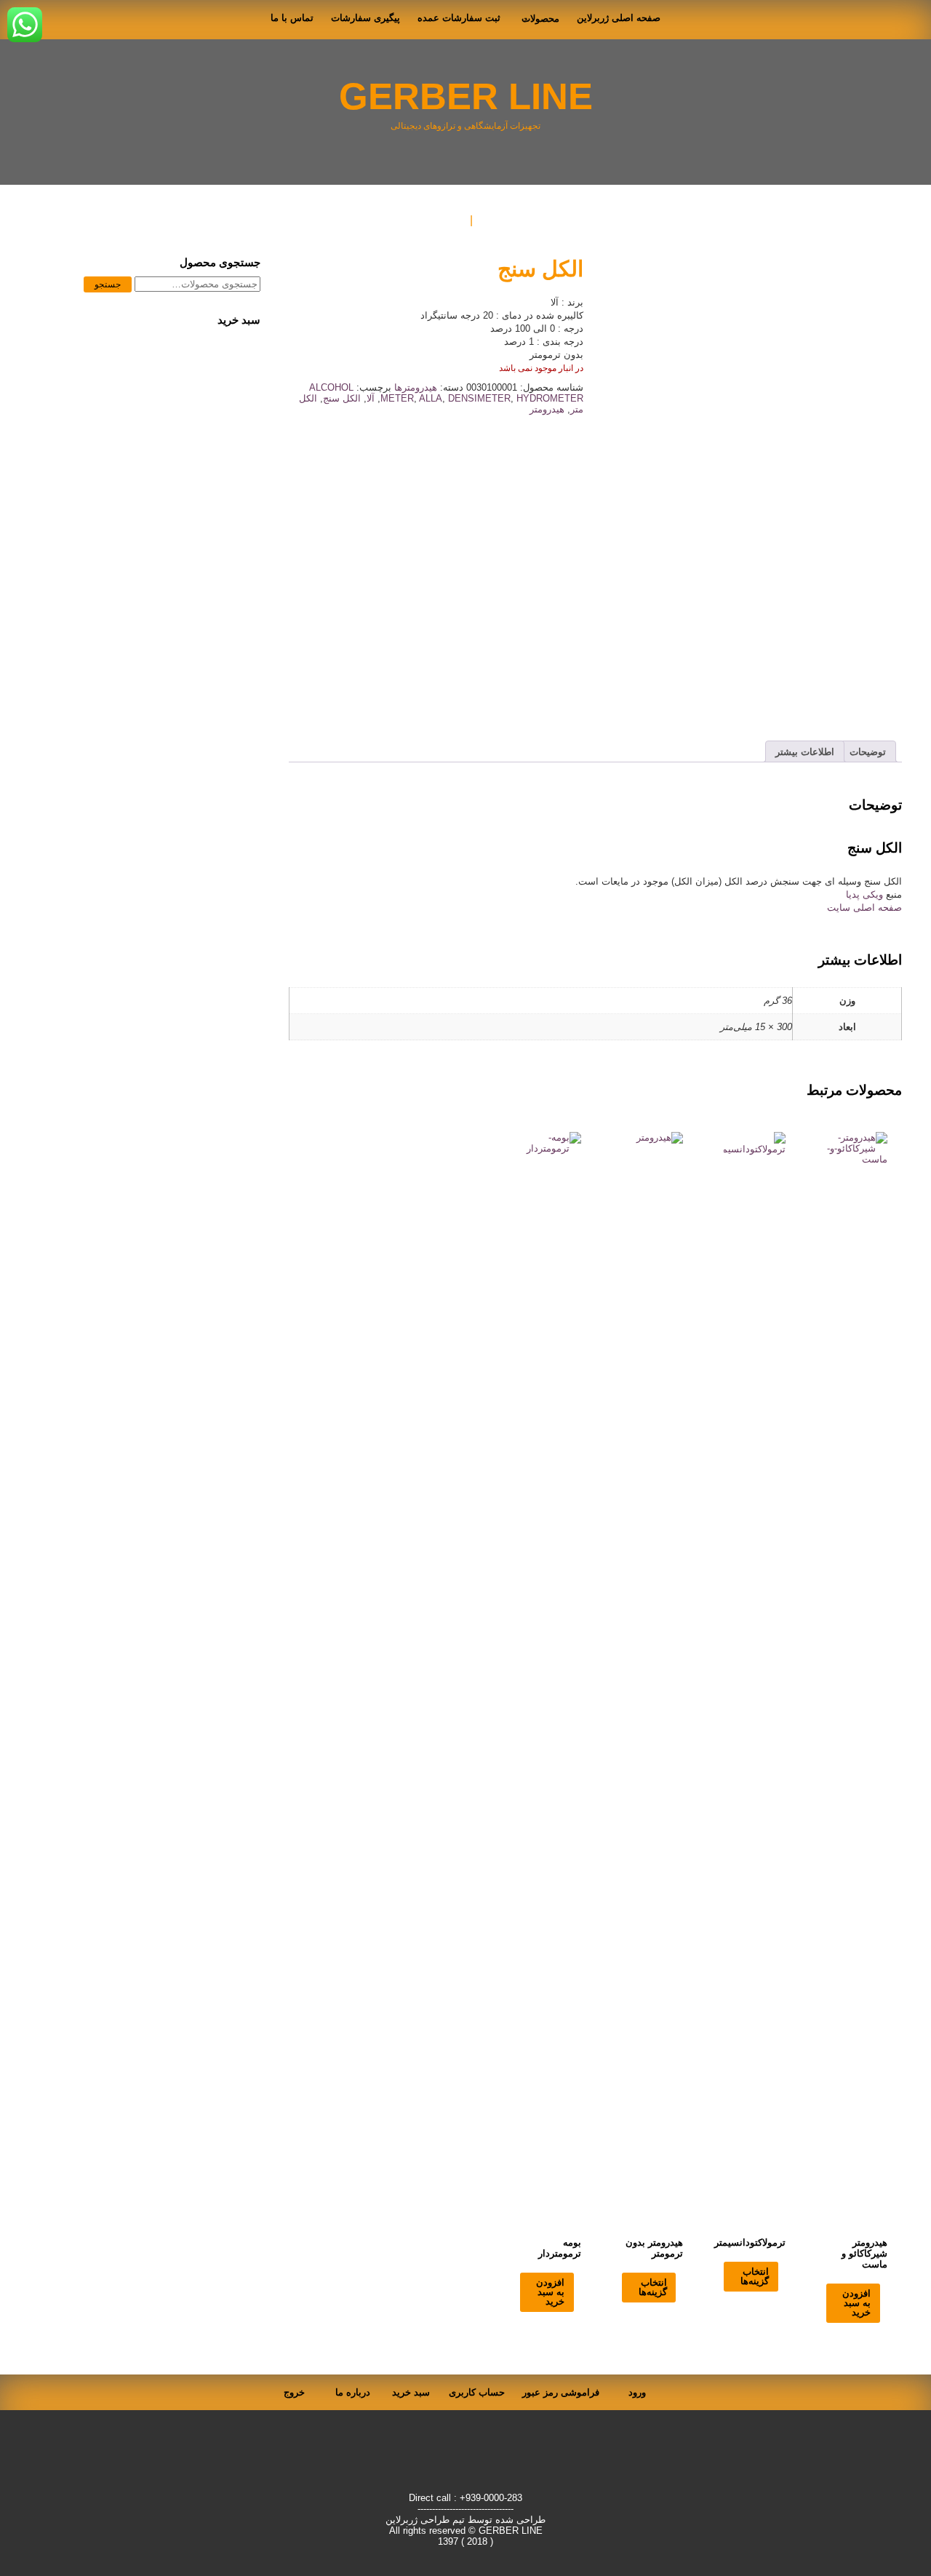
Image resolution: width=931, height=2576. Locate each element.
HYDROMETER (550, 398)
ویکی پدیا (866, 894)
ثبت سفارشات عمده (459, 18)
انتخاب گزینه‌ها (755, 2276)
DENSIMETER (479, 398)
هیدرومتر (547, 409)
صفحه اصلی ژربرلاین (619, 18)
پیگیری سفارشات (365, 18)
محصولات (540, 19)
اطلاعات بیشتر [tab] (805, 752)
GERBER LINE (466, 96)
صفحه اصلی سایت (864, 908)
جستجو (108, 284)
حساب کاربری (477, 2392)
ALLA (431, 398)
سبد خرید (411, 2392)
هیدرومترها (416, 387)
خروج (294, 2392)
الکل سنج (342, 398)
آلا (371, 398)
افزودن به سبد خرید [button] (856, 2303)
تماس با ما (292, 18)
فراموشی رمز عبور (561, 2392)
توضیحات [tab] (868, 752)
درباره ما (353, 2392)
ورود (637, 2392)
